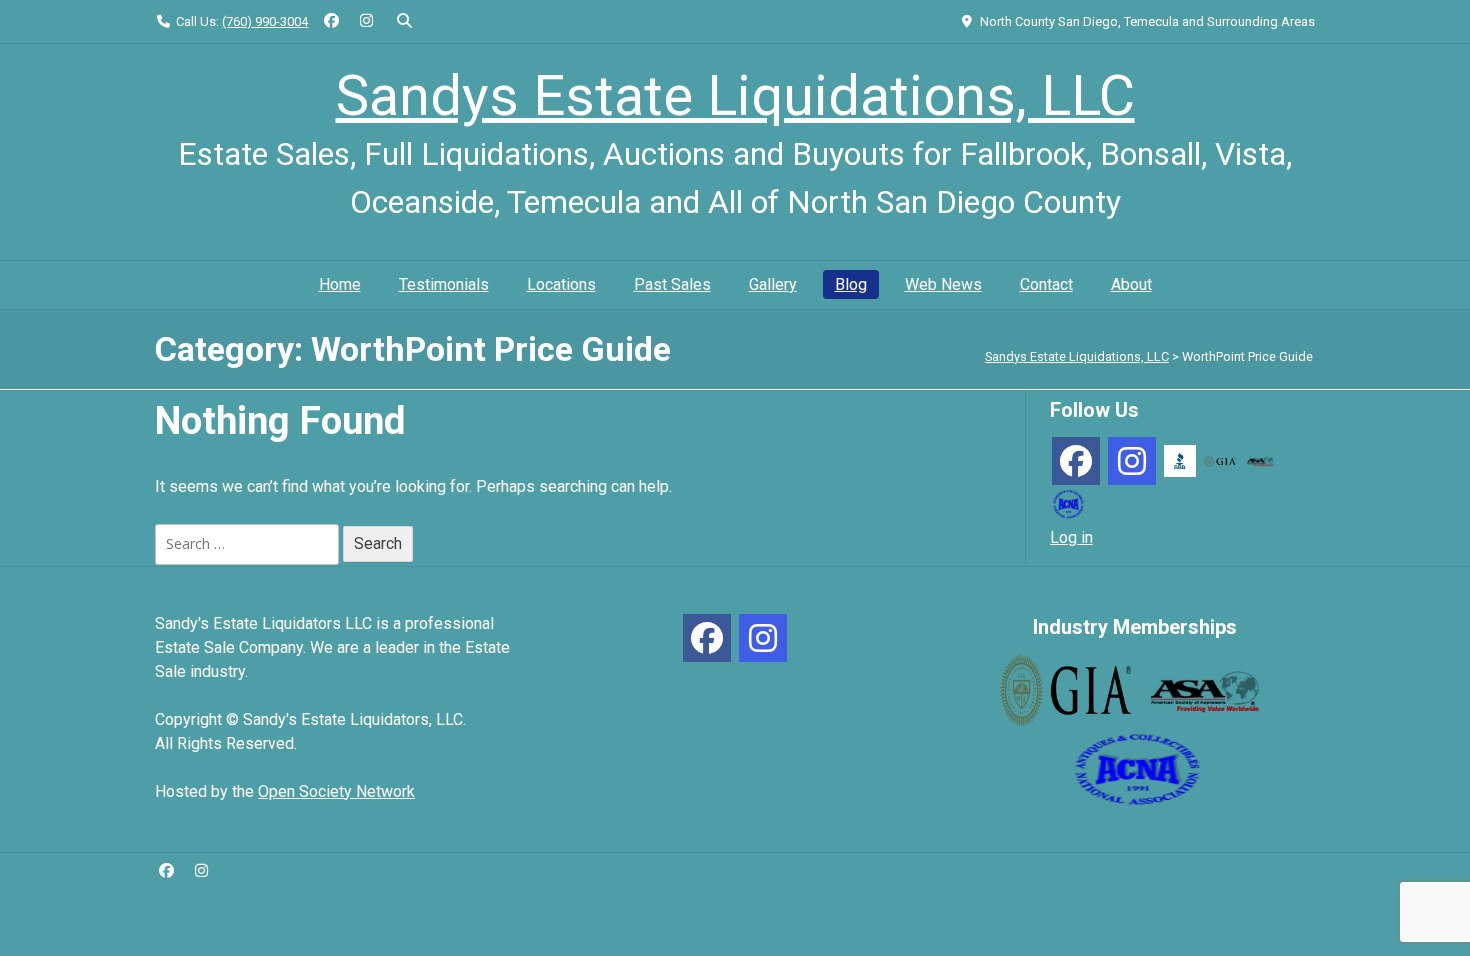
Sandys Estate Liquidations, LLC (735, 96)
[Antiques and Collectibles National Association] (1068, 502)
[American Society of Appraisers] (1260, 460)
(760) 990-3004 (265, 21)
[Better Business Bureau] (1180, 459)
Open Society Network (336, 791)
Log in (1071, 537)
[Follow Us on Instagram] (366, 21)
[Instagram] (1132, 461)
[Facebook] (1076, 461)
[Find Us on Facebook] (331, 21)
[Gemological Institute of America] (1220, 460)
